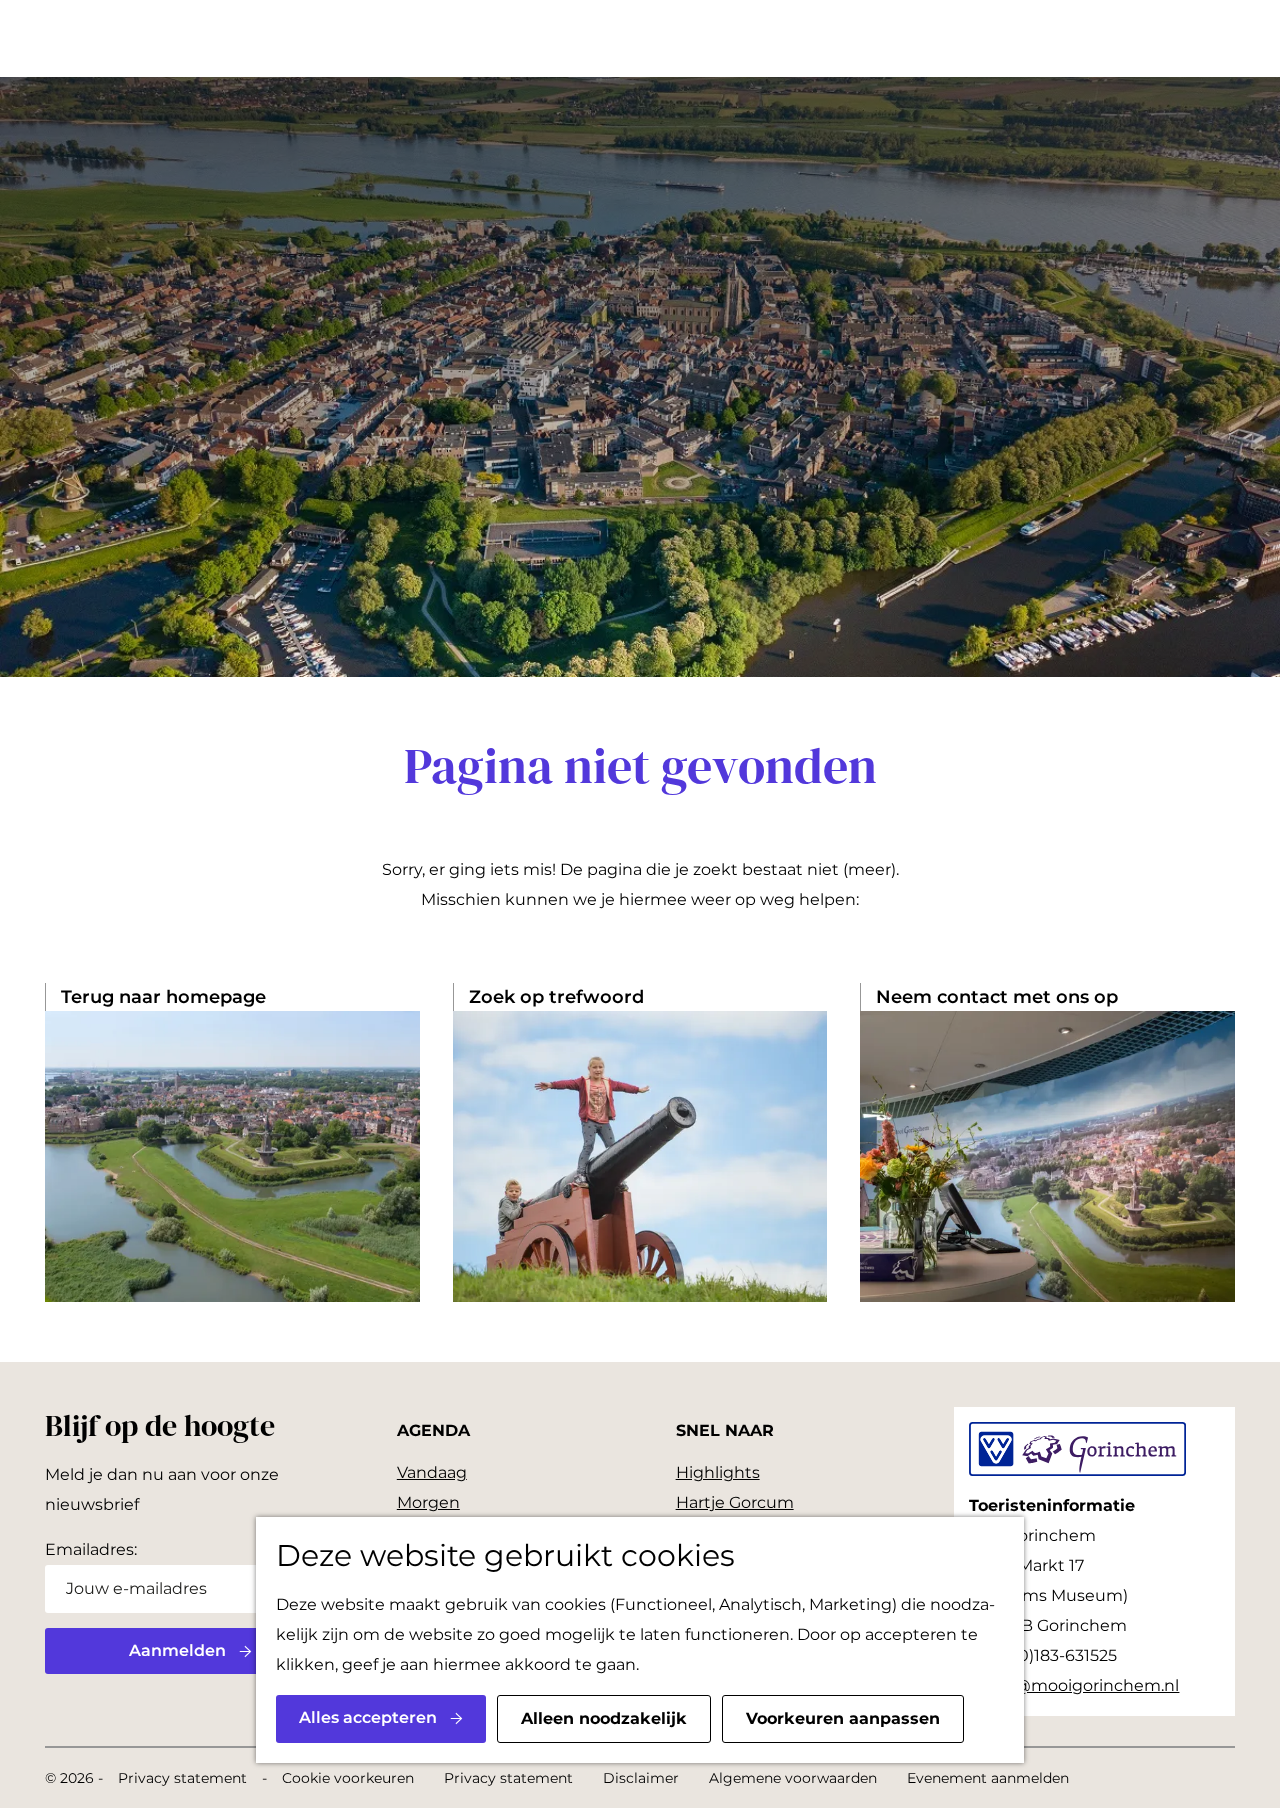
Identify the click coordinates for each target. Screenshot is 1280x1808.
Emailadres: (91, 1549)
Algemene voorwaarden (793, 1778)
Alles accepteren (368, 1717)
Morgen (428, 1502)
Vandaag (432, 1472)
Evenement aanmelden (988, 1778)
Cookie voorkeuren (348, 1778)
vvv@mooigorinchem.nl (1083, 1685)
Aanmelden (177, 1650)
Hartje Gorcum (735, 1502)
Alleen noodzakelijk (604, 1718)
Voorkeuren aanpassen (843, 1718)
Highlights (718, 1472)
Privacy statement (182, 1778)
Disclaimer (641, 1778)
